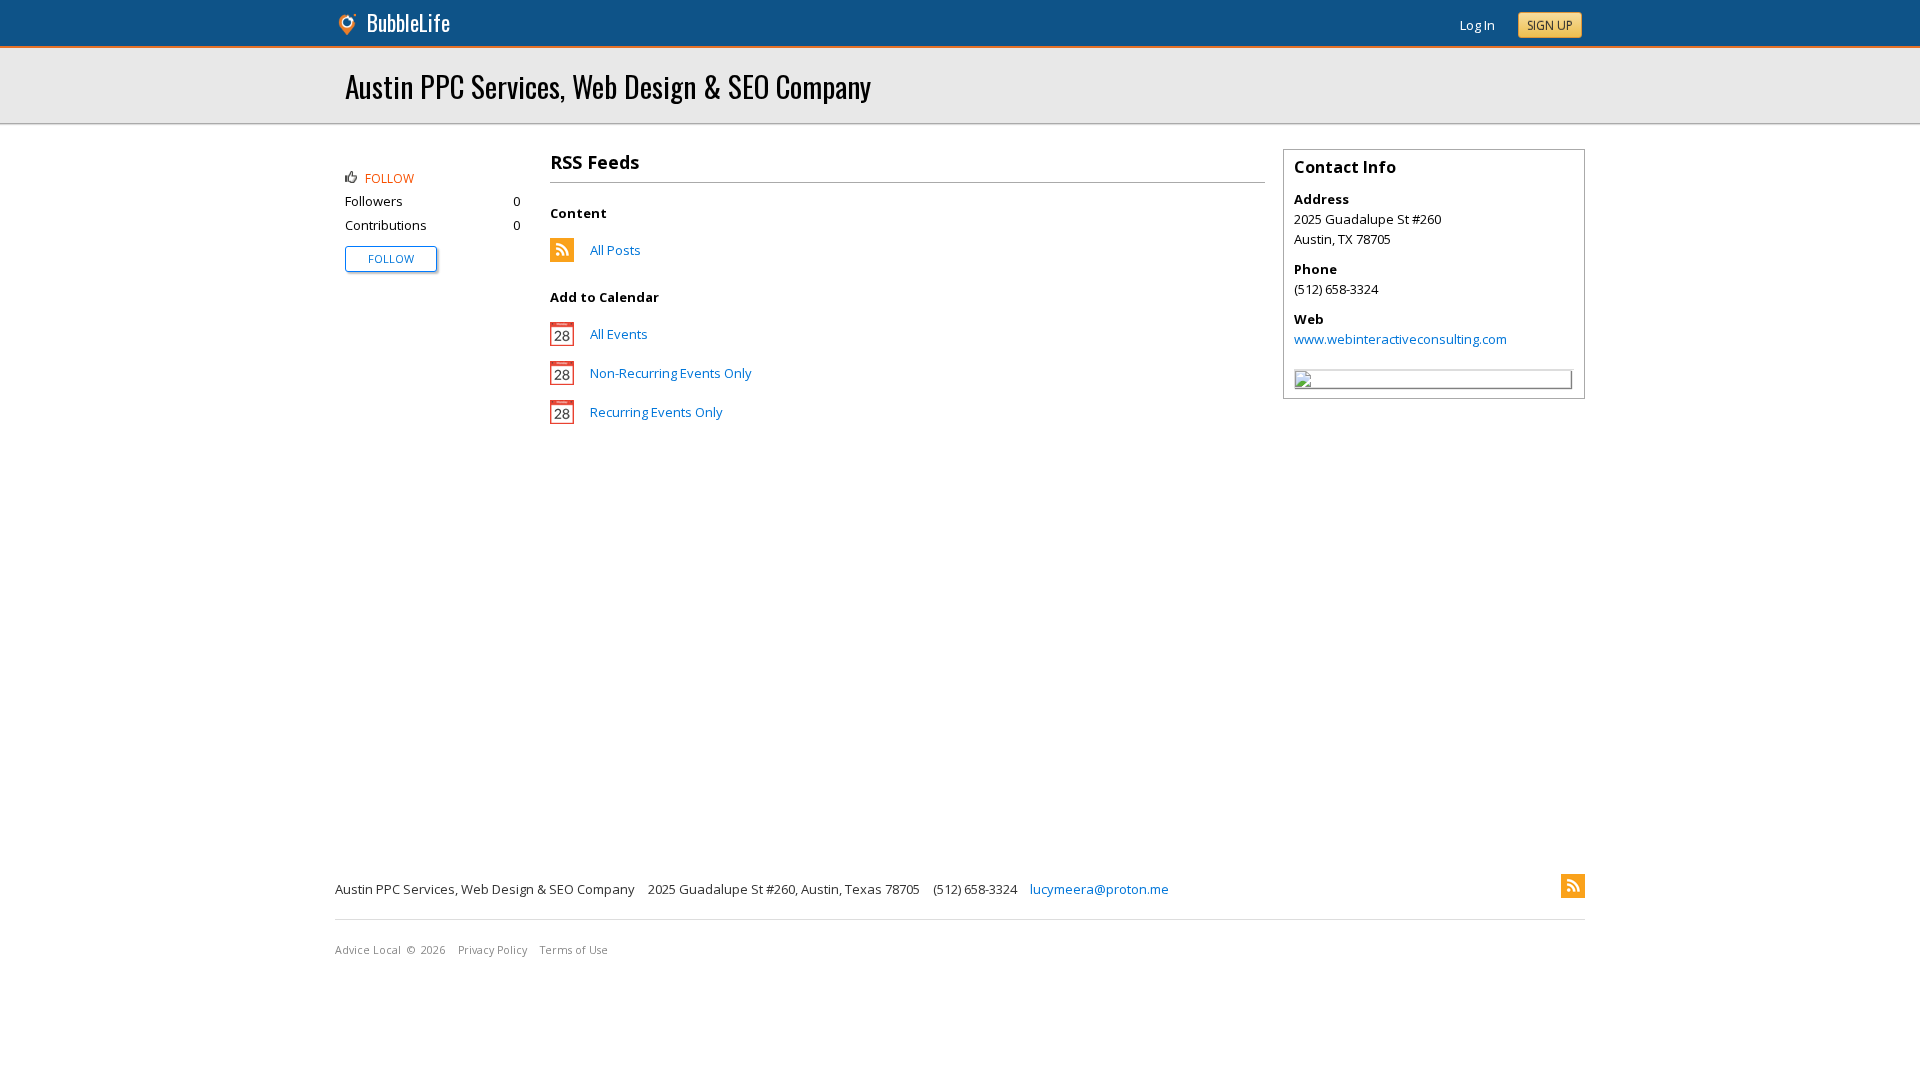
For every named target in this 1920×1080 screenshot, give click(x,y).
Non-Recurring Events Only (671, 373)
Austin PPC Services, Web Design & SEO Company (608, 85)
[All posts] (562, 257)
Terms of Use (574, 950)
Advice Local (368, 950)
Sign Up (1550, 25)
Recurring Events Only (656, 412)
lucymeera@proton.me (1099, 889)
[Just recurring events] (562, 419)
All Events (619, 334)
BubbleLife (408, 22)
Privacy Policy (492, 950)
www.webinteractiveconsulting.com (1400, 339)
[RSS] (1573, 886)
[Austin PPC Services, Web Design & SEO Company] (1303, 382)
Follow (391, 258)
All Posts (615, 250)
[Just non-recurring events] (562, 380)
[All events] (562, 341)
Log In (1477, 25)
